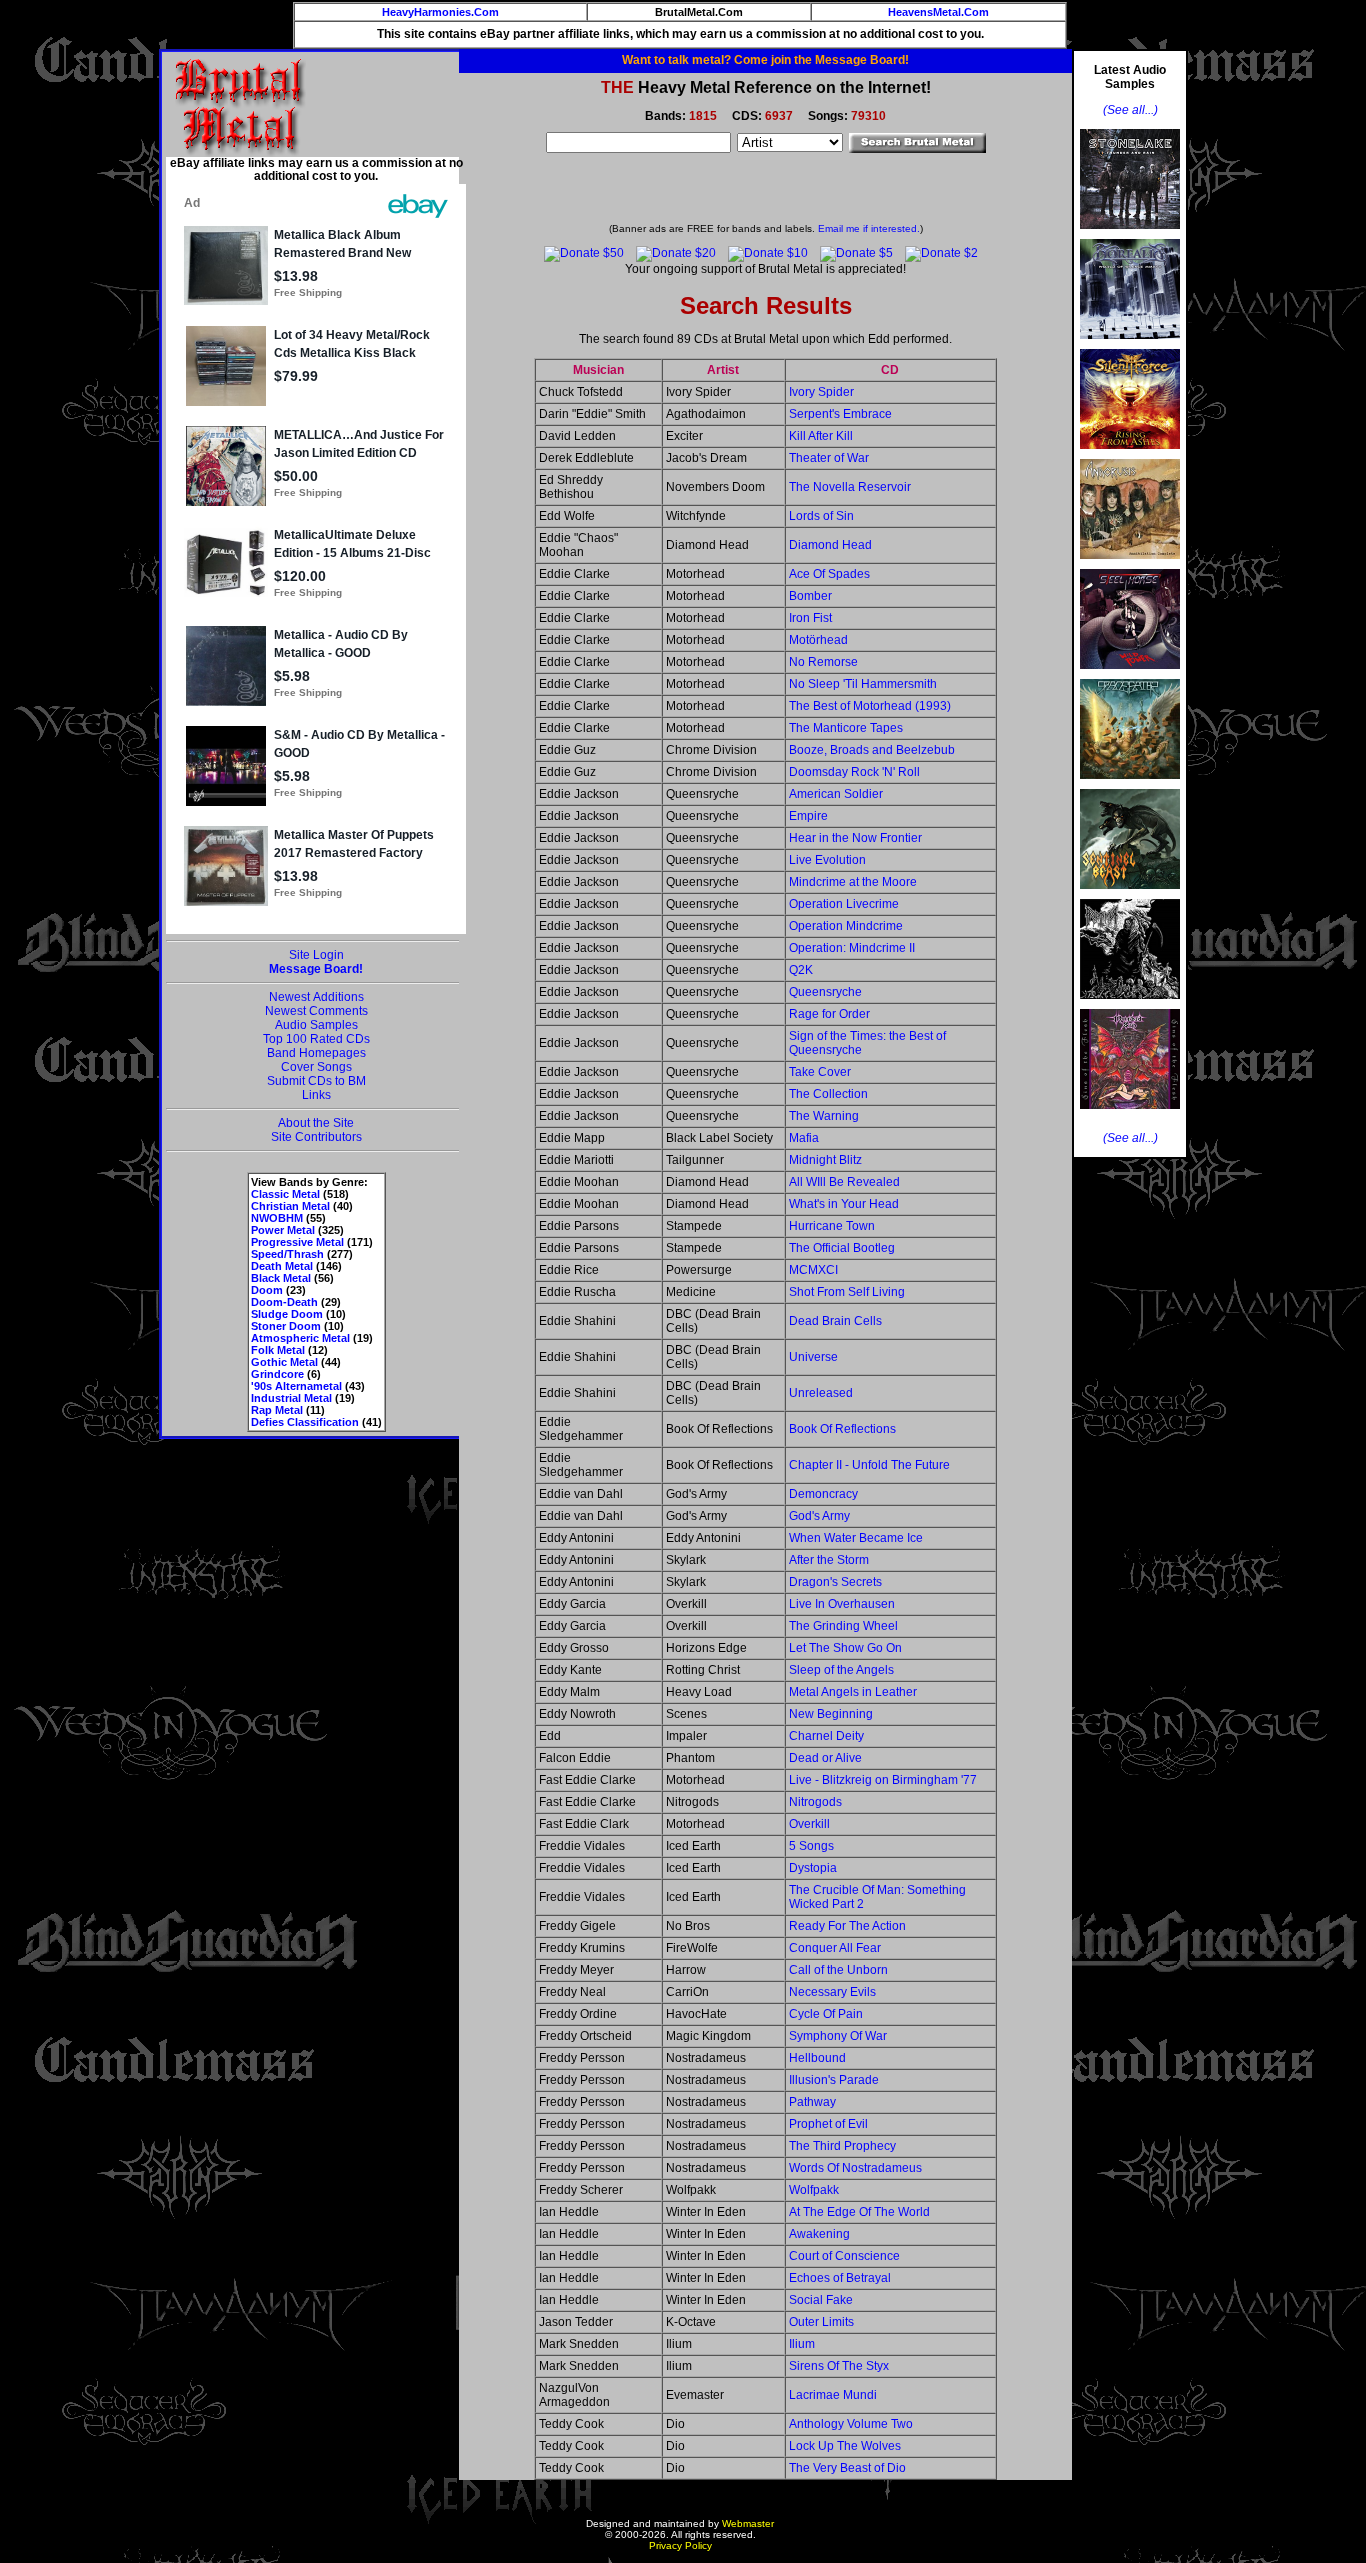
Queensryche (825, 992)
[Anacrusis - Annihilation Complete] (1130, 565)
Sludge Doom (287, 1314)
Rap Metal (277, 1410)
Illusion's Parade (834, 2080)
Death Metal (282, 1266)
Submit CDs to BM (316, 1081)
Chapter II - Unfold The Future (869, 1465)
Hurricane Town (832, 1226)
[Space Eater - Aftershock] (1130, 785)
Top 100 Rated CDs (316, 1039)
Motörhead (818, 640)
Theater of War (829, 458)
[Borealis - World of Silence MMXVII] (1130, 345)
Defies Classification (305, 1422)
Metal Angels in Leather (853, 1692)
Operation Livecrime (844, 904)
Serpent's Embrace (840, 414)
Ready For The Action (847, 1926)
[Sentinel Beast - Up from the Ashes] (1130, 895)
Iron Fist (810, 618)
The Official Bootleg (842, 1248)
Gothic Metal (284, 1362)
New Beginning (831, 1714)
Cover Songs (316, 1067)
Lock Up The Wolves (845, 2446)
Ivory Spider (821, 392)
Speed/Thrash (287, 1254)
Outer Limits (821, 2322)
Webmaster (748, 2523)
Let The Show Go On (845, 1648)
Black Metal (281, 1278)
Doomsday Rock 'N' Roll (854, 772)
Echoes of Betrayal (840, 2278)
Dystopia (813, 1868)
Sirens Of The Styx (839, 2366)
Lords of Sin (821, 516)
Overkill (809, 1824)
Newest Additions (316, 997)
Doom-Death (284, 1302)
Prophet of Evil (828, 2124)
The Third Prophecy (842, 2146)
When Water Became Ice (856, 1538)
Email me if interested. (869, 228)
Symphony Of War (838, 2036)
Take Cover (820, 1072)
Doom (267, 1290)
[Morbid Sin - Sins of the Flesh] (1130, 1115)
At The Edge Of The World (859, 2212)
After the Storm (829, 1560)
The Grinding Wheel (843, 1626)
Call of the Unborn (838, 1970)
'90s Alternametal (296, 1386)
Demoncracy (823, 1494)
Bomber (810, 596)
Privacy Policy (680, 2545)
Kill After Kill (821, 436)
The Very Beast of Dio (847, 2468)
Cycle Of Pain (826, 2014)
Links (316, 1095)
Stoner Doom (286, 1326)
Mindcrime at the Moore (853, 882)
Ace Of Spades (829, 574)
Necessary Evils (832, 1992)
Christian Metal (290, 1206)
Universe (813, 1357)
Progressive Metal (297, 1242)
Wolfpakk (814, 2190)
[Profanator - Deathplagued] (1130, 1005)
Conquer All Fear (835, 1948)
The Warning (824, 1116)
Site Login (316, 955)
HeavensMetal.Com (938, 12)
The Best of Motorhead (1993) (870, 706)
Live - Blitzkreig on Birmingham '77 (883, 1780)
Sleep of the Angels (841, 1670)
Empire (808, 816)
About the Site (316, 1123)
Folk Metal (278, 1350)
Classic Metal (285, 1194)
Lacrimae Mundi (833, 2395)
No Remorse (823, 662)
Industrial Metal (291, 1398)
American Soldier (836, 794)
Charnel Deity (826, 1736)
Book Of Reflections (842, 1429)
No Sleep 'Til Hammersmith (863, 684)
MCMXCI (813, 1270)
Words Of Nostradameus (855, 2168)
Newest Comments (316, 1011)
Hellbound (817, 2058)
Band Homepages (316, 1053)
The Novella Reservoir (850, 487)
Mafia (804, 1138)
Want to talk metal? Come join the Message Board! (765, 60)
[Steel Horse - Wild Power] (1130, 675)
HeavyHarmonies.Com (440, 12)
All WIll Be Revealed (844, 1182)
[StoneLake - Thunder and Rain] (1130, 235)
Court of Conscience (844, 2256)
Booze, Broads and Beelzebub (872, 750)
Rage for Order (829, 1014)
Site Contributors (316, 1137)
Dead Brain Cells (835, 1321)
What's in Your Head (844, 1204)
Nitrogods (815, 1802)
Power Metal (283, 1230)
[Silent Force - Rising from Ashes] (1130, 455)
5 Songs (811, 1846)
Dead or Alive (825, 1758)
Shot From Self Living (847, 1292)
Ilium (802, 2344)
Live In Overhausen (842, 1604)
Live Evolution (827, 860)
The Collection (828, 1094)
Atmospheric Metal (300, 1338)
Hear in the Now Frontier (855, 838)
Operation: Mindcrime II (852, 948)
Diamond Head (830, 545)
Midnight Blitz (825, 1160)
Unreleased (821, 1393)
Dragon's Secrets (835, 1582)
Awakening (819, 2234)
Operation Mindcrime (846, 926)
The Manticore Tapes (846, 728)
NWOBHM (277, 1218)
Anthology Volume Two (851, 2424)
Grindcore (277, 1374)
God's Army (819, 1516)
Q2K (801, 970)
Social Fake (821, 2300)
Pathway (812, 2102)
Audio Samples (316, 1025)
